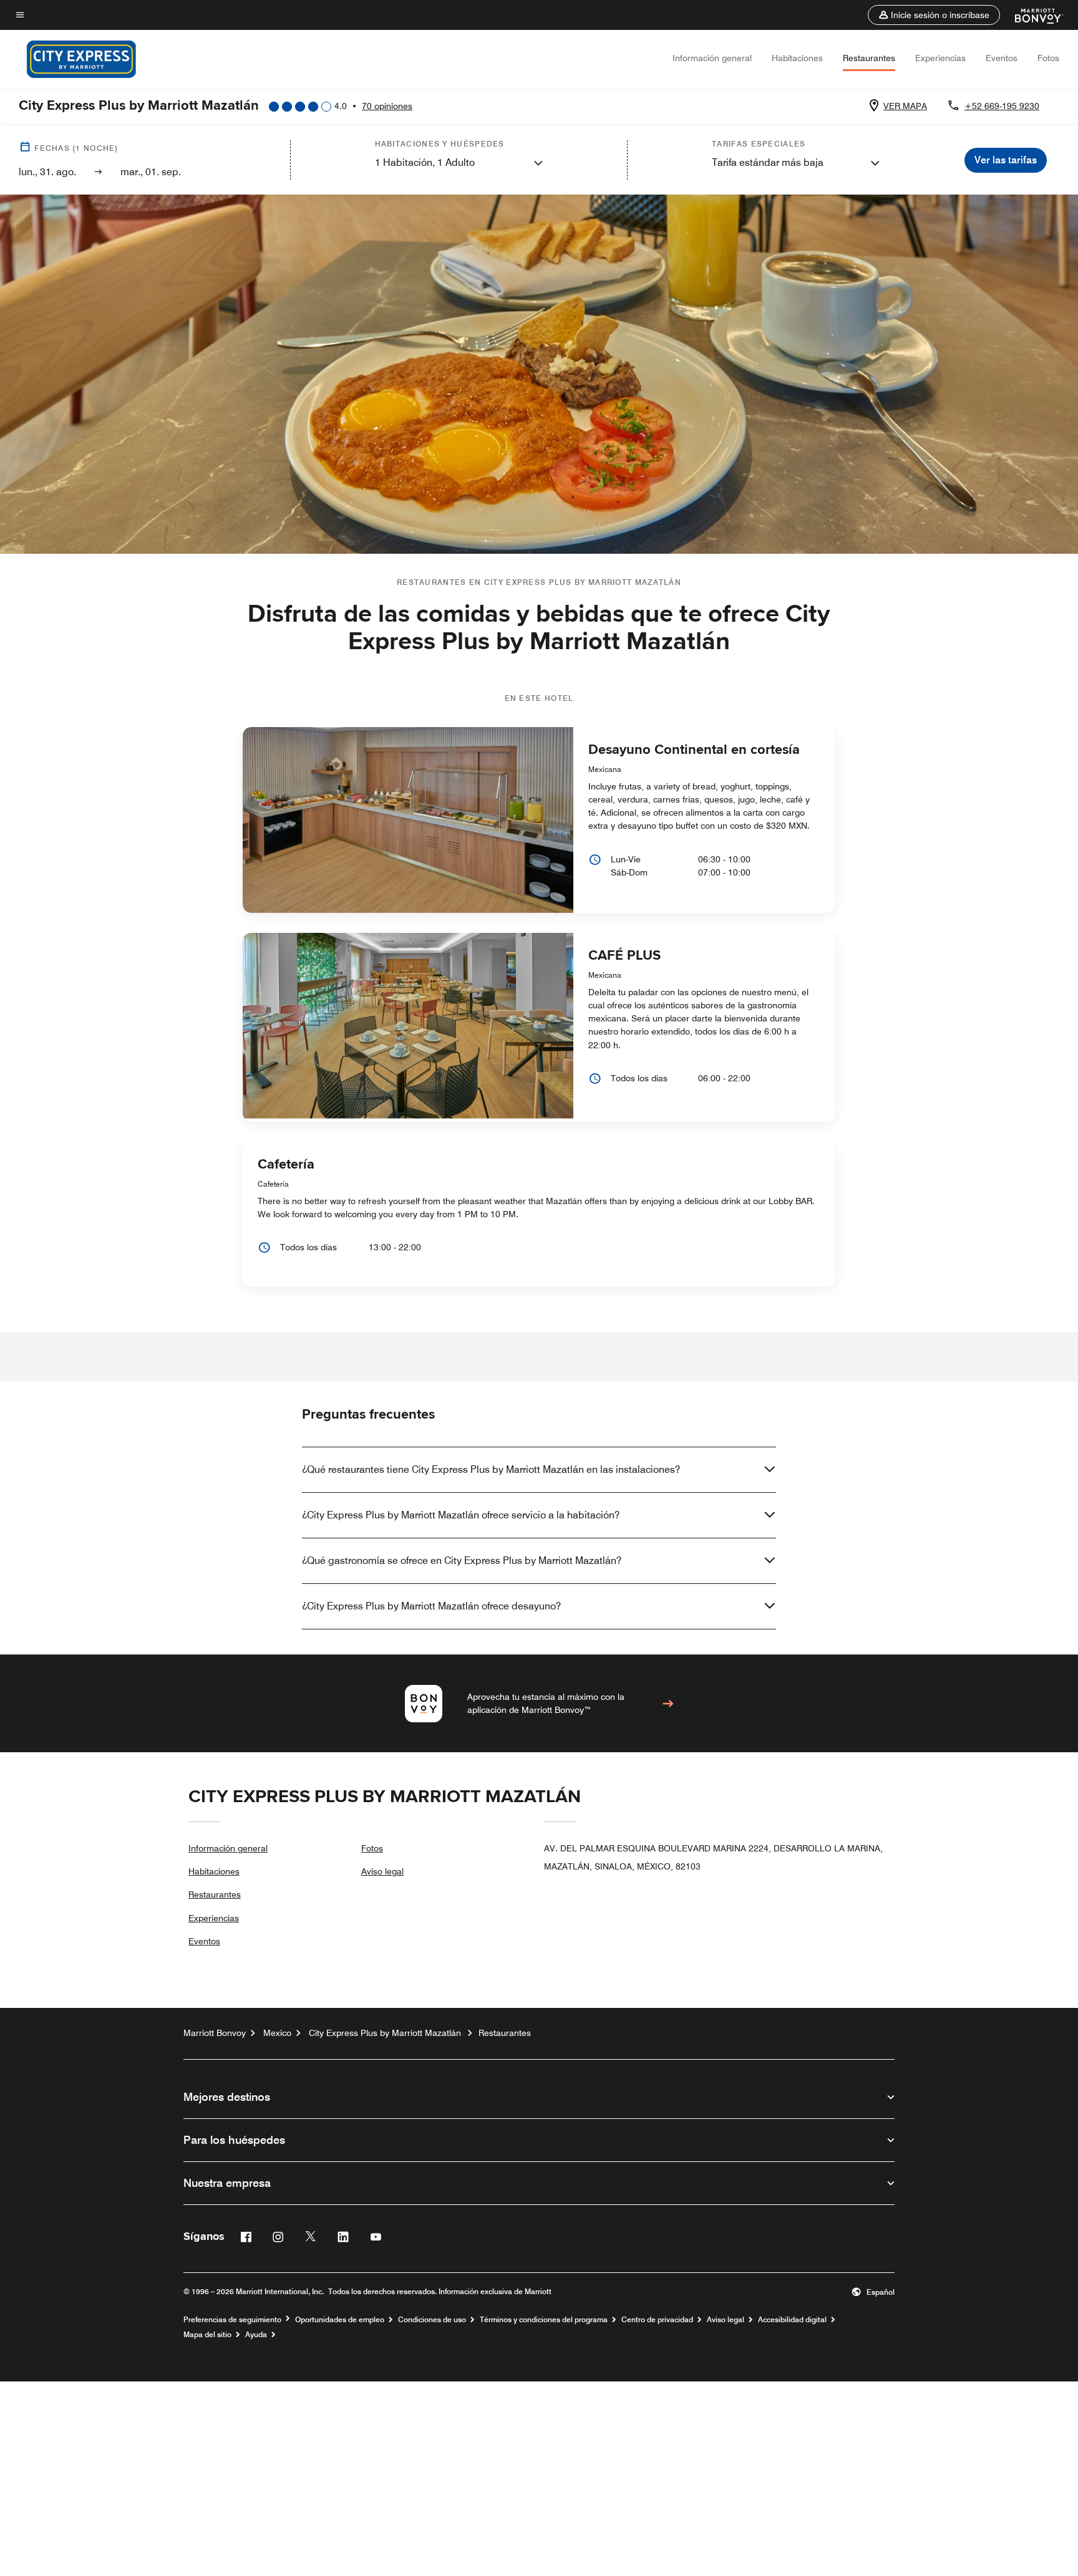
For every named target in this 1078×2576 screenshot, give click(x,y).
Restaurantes (869, 58)
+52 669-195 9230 (1002, 106)
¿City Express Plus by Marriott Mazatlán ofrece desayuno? (431, 1606)
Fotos (1048, 58)
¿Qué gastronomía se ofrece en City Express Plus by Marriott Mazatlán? (462, 1561)
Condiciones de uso (432, 2320)
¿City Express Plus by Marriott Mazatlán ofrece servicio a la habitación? (461, 1515)
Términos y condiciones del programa (544, 2320)
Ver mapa (905, 106)
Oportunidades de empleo (340, 2320)
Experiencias (940, 58)
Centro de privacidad (657, 2320)
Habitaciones (797, 58)
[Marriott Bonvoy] (1032, 15)
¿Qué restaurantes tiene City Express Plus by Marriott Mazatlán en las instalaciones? (491, 1469)
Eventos (1002, 58)
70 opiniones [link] (387, 106)
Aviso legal (382, 1871)
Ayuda (256, 2335)
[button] (934, 15)
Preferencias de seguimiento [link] (232, 2320)
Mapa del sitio (207, 2335)
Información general (712, 58)
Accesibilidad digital (792, 2320)
